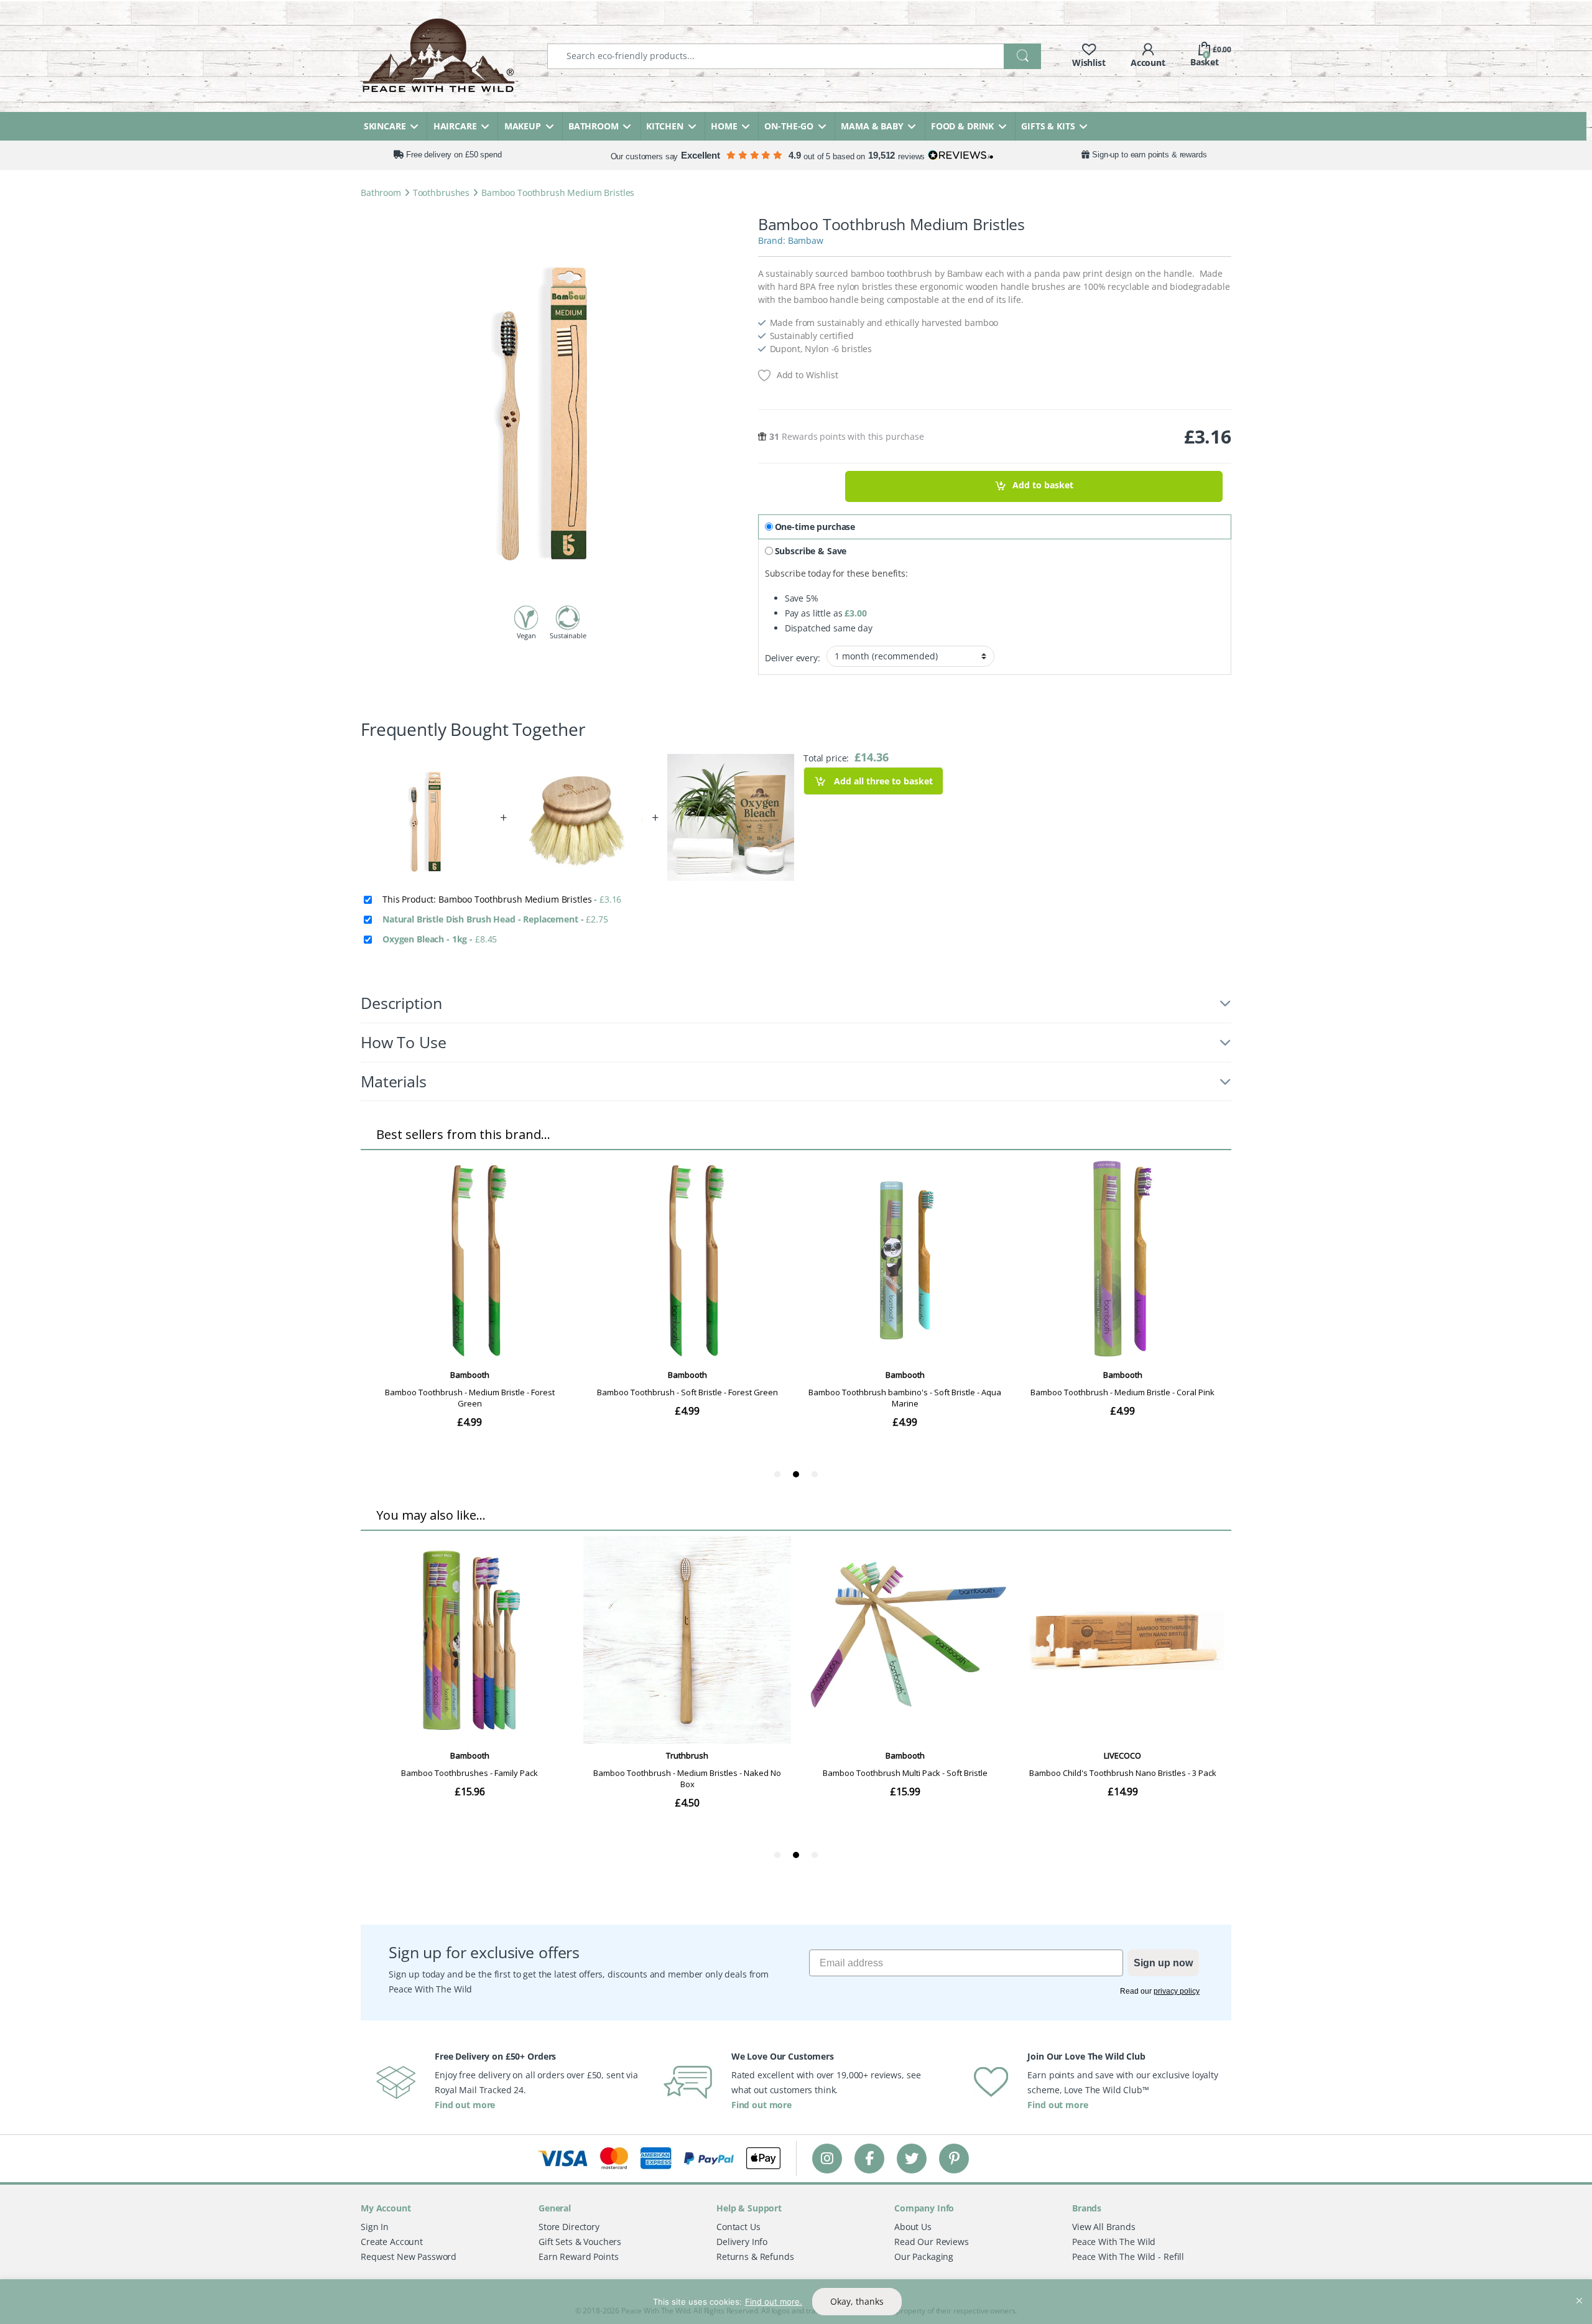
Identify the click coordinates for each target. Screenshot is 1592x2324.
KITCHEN (665, 126)
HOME (724, 126)
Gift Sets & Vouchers (580, 2242)
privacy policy (1177, 1991)
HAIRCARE (455, 126)
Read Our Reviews (932, 2242)
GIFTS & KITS (1048, 126)
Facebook (869, 2158)
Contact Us (738, 2227)
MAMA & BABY (872, 126)
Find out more (465, 2105)
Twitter (912, 2158)
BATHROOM (594, 126)
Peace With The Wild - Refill (1128, 2257)
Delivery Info (742, 2242)
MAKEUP (523, 126)
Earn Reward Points (578, 2257)
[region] (796, 2302)
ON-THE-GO (789, 126)
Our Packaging (924, 2257)
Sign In (375, 2227)
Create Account (392, 2242)
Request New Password (409, 2257)
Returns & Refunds (755, 2257)
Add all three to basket (882, 781)
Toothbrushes (441, 193)
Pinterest (954, 2158)
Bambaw (806, 240)
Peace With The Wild (1114, 2242)
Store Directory (569, 2227)
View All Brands (1104, 2227)
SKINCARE (385, 126)
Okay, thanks (857, 2301)
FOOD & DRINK (962, 126)
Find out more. (774, 2302)
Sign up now (1163, 1963)
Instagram (827, 2158)
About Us (913, 2227)
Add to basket (1043, 486)
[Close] (1579, 2290)
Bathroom (381, 193)
